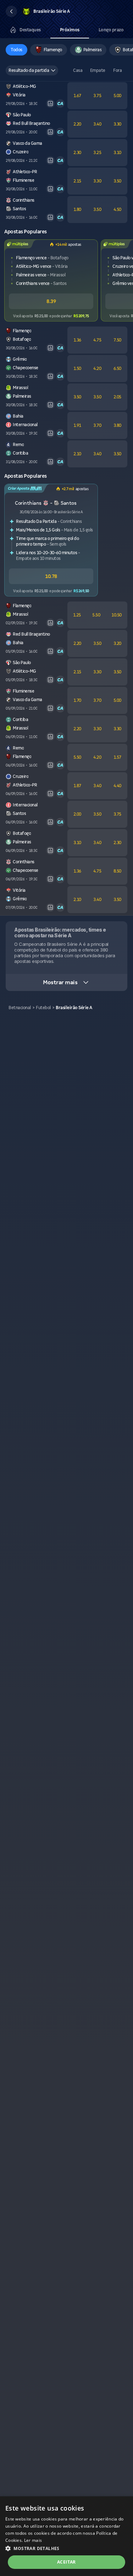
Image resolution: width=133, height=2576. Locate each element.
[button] (11, 11)
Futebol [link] (43, 1008)
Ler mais (33, 2540)
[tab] (25, 30)
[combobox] (32, 70)
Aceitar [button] (66, 2562)
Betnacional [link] (20, 1008)
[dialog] (66, 2536)
